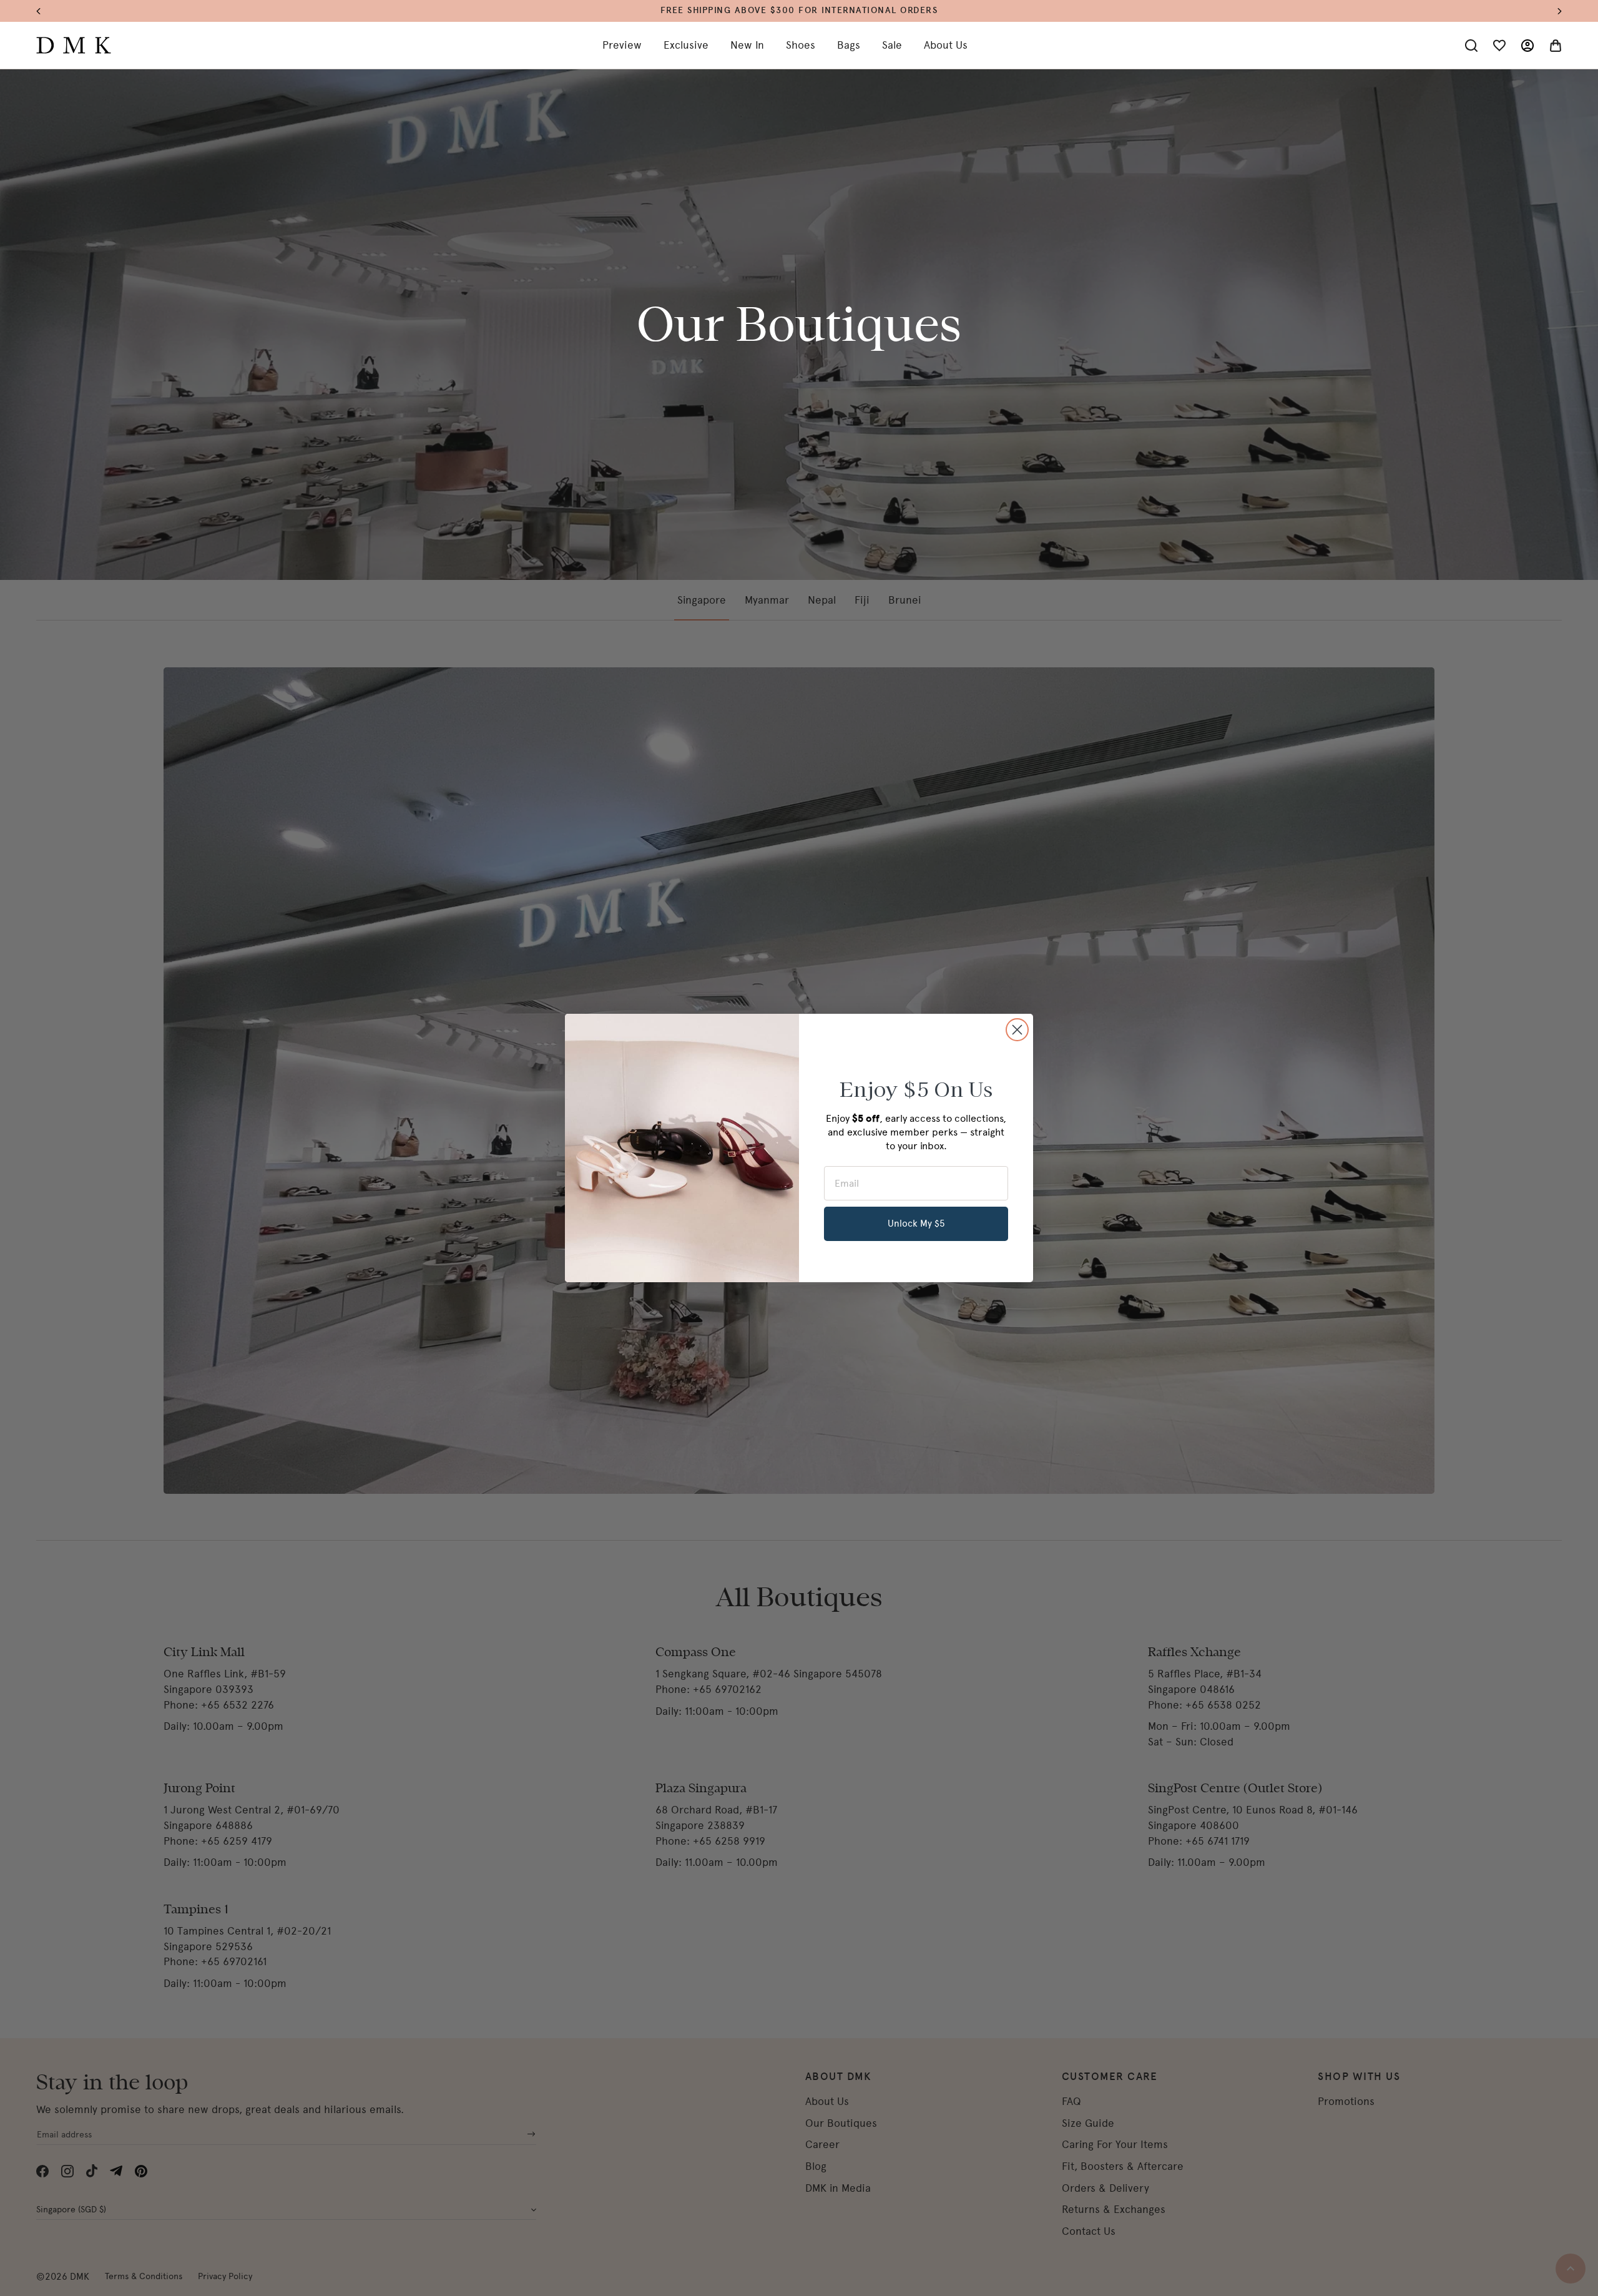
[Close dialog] (1017, 1030)
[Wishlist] (1499, 46)
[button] (45, 11)
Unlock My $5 (916, 1224)
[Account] (1527, 46)
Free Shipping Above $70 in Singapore (799, 10)
